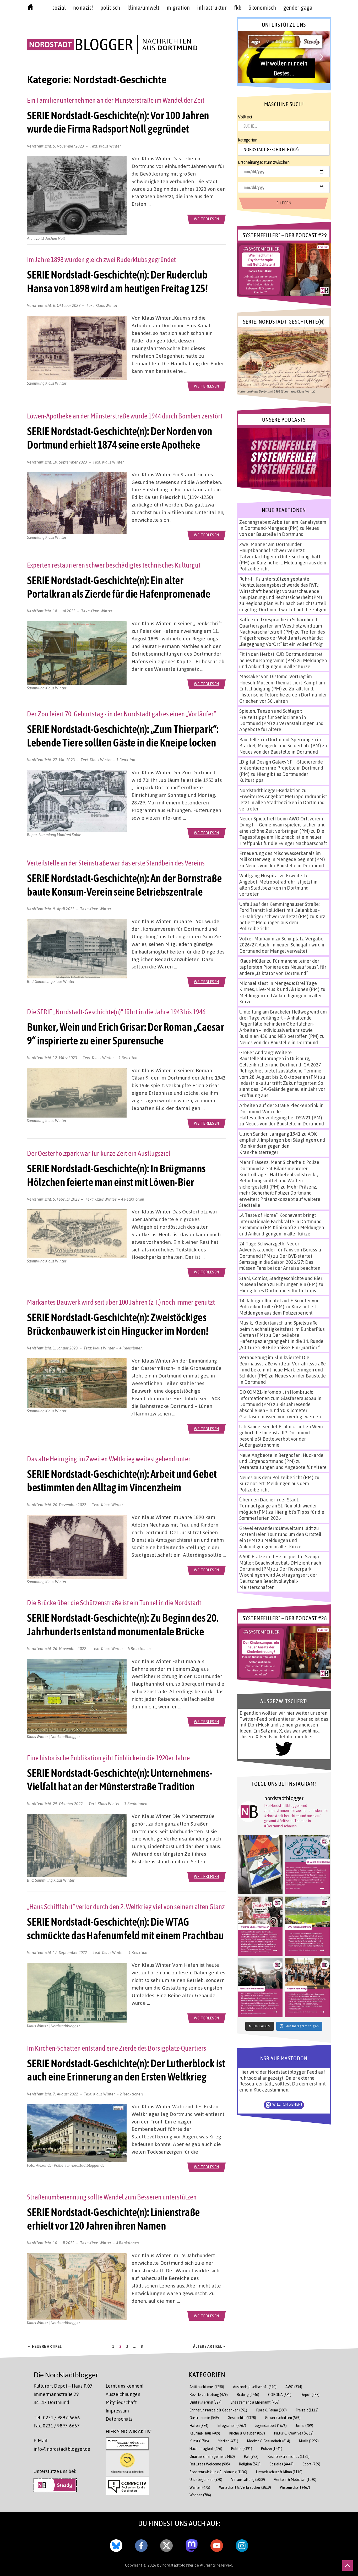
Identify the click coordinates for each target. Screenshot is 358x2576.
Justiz (304, 2425)
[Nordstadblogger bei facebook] (141, 2545)
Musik (309, 2441)
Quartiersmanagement (212, 2456)
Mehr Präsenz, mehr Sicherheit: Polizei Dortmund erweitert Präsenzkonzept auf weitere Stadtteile (280, 1196)
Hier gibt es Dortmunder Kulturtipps (278, 1290)
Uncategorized (206, 2479)
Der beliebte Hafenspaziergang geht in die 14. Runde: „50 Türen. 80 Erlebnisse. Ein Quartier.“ (282, 1341)
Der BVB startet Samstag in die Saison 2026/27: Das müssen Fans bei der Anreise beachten (280, 1262)
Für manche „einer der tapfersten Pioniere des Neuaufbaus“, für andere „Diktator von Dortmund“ (283, 967)
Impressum (117, 2411)
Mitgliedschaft (121, 2402)
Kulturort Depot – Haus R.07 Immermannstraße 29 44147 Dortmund (63, 2394)
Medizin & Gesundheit (269, 2441)
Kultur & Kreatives (294, 2433)
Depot (310, 2395)
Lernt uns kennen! (124, 2386)
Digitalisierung (205, 2402)
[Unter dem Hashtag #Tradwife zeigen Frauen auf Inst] (260, 1926)
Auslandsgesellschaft (255, 2387)
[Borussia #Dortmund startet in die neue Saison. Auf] (307, 1926)
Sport (311, 2464)
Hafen (199, 2425)
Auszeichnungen (123, 2394)
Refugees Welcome (210, 2464)
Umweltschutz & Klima (279, 2472)
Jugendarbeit (271, 2425)
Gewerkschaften (283, 2418)
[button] (284, 57)
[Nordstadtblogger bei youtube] (217, 2545)
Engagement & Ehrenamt (255, 2402)
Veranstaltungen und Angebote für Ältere (283, 1467)
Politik (242, 2449)
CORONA (280, 2395)
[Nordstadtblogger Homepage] (30, 8)
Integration (232, 2425)
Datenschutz (119, 2419)
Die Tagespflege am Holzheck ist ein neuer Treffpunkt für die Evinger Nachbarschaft (283, 837)
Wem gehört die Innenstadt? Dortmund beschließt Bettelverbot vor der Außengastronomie (281, 1436)
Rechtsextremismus (288, 2456)
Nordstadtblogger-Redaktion (270, 790)
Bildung (248, 2395)
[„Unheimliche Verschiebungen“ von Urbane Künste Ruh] (260, 1865)
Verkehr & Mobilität (295, 2479)
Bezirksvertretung (209, 2395)
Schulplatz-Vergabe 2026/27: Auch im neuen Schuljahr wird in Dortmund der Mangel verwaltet (282, 945)
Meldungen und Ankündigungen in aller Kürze (283, 663)
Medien (228, 2441)
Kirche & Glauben (247, 2433)
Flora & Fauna (271, 2410)
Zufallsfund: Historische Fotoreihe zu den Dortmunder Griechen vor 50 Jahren (283, 695)
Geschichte (242, 2418)
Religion (250, 2464)
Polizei (272, 2449)
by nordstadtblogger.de (179, 2565)
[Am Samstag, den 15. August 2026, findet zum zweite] (260, 1988)
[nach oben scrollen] (348, 2566)
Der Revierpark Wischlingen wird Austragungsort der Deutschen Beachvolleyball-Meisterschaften (278, 1578)
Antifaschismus (207, 2387)
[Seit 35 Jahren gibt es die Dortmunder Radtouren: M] (307, 1865)
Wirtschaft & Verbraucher (245, 2487)
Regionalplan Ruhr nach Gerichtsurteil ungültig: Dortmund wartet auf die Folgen (283, 606)
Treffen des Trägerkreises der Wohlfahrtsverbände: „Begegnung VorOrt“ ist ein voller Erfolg (282, 638)
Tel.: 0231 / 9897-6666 (57, 2417)
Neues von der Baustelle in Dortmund (279, 531)
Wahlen (200, 2487)
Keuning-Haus (205, 2433)
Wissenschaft (295, 2487)
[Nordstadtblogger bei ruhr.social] (192, 2545)
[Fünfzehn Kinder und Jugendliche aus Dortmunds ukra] (307, 1988)
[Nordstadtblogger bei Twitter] (166, 2545)
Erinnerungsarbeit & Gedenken (218, 2410)
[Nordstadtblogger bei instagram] (242, 2545)
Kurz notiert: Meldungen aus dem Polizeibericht (282, 922)
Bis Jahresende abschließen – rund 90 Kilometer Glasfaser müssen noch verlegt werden (280, 1410)
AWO (294, 2387)
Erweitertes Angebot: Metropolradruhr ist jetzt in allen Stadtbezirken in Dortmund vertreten (283, 802)
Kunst (199, 2441)
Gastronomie (204, 2418)
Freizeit (307, 2410)
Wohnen (200, 2495)
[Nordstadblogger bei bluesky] (116, 2545)
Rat (251, 2456)
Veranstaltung (248, 2479)
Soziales (281, 2464)
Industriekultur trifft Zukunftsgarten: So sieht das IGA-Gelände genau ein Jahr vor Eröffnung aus (282, 1089)
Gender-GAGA (298, 8)
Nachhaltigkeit (206, 2449)
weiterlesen (207, 219)
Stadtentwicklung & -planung (218, 2472)
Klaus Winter (110, 146)
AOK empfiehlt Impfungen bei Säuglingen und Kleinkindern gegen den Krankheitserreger (282, 1143)
